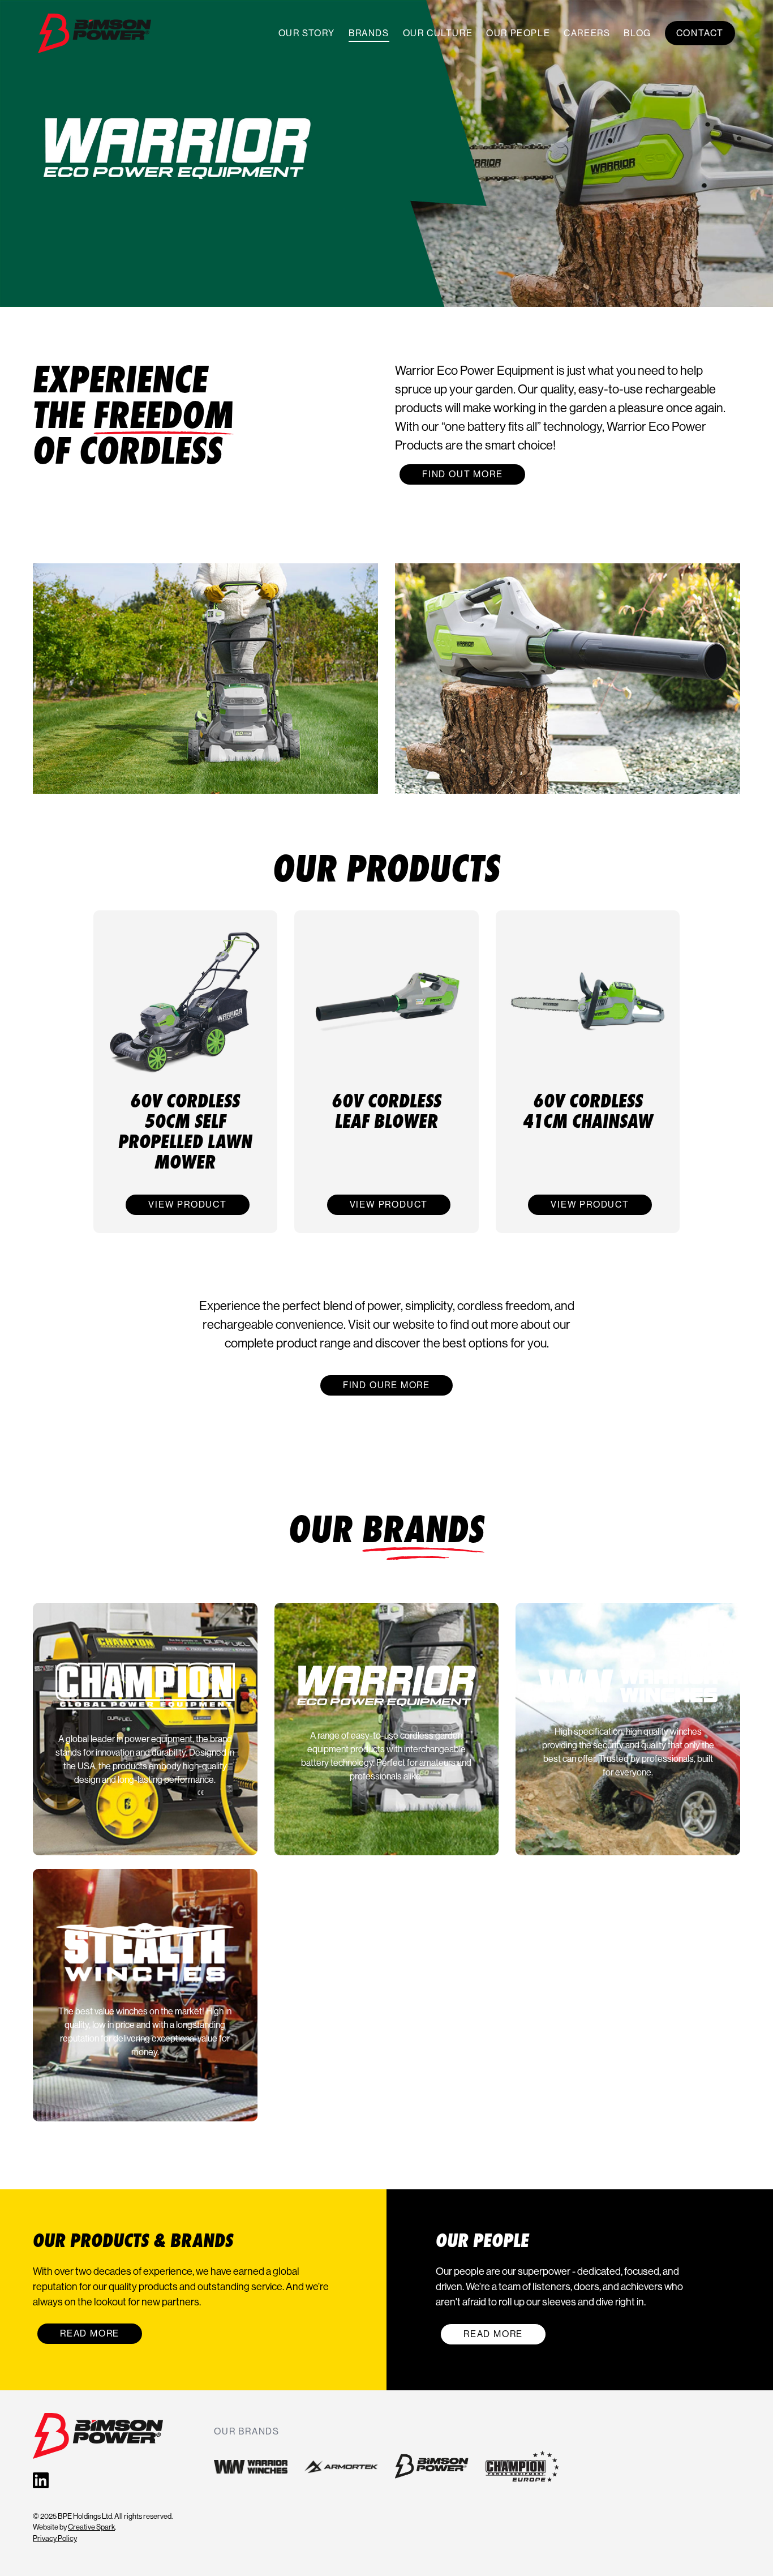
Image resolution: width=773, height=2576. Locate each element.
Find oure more (386, 1385)
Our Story (307, 33)
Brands (369, 33)
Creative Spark (91, 2527)
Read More (90, 2333)
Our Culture (438, 33)
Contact (700, 33)
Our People (518, 33)
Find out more (462, 474)
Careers (587, 33)
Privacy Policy (55, 2538)
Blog (637, 33)
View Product (188, 1204)
